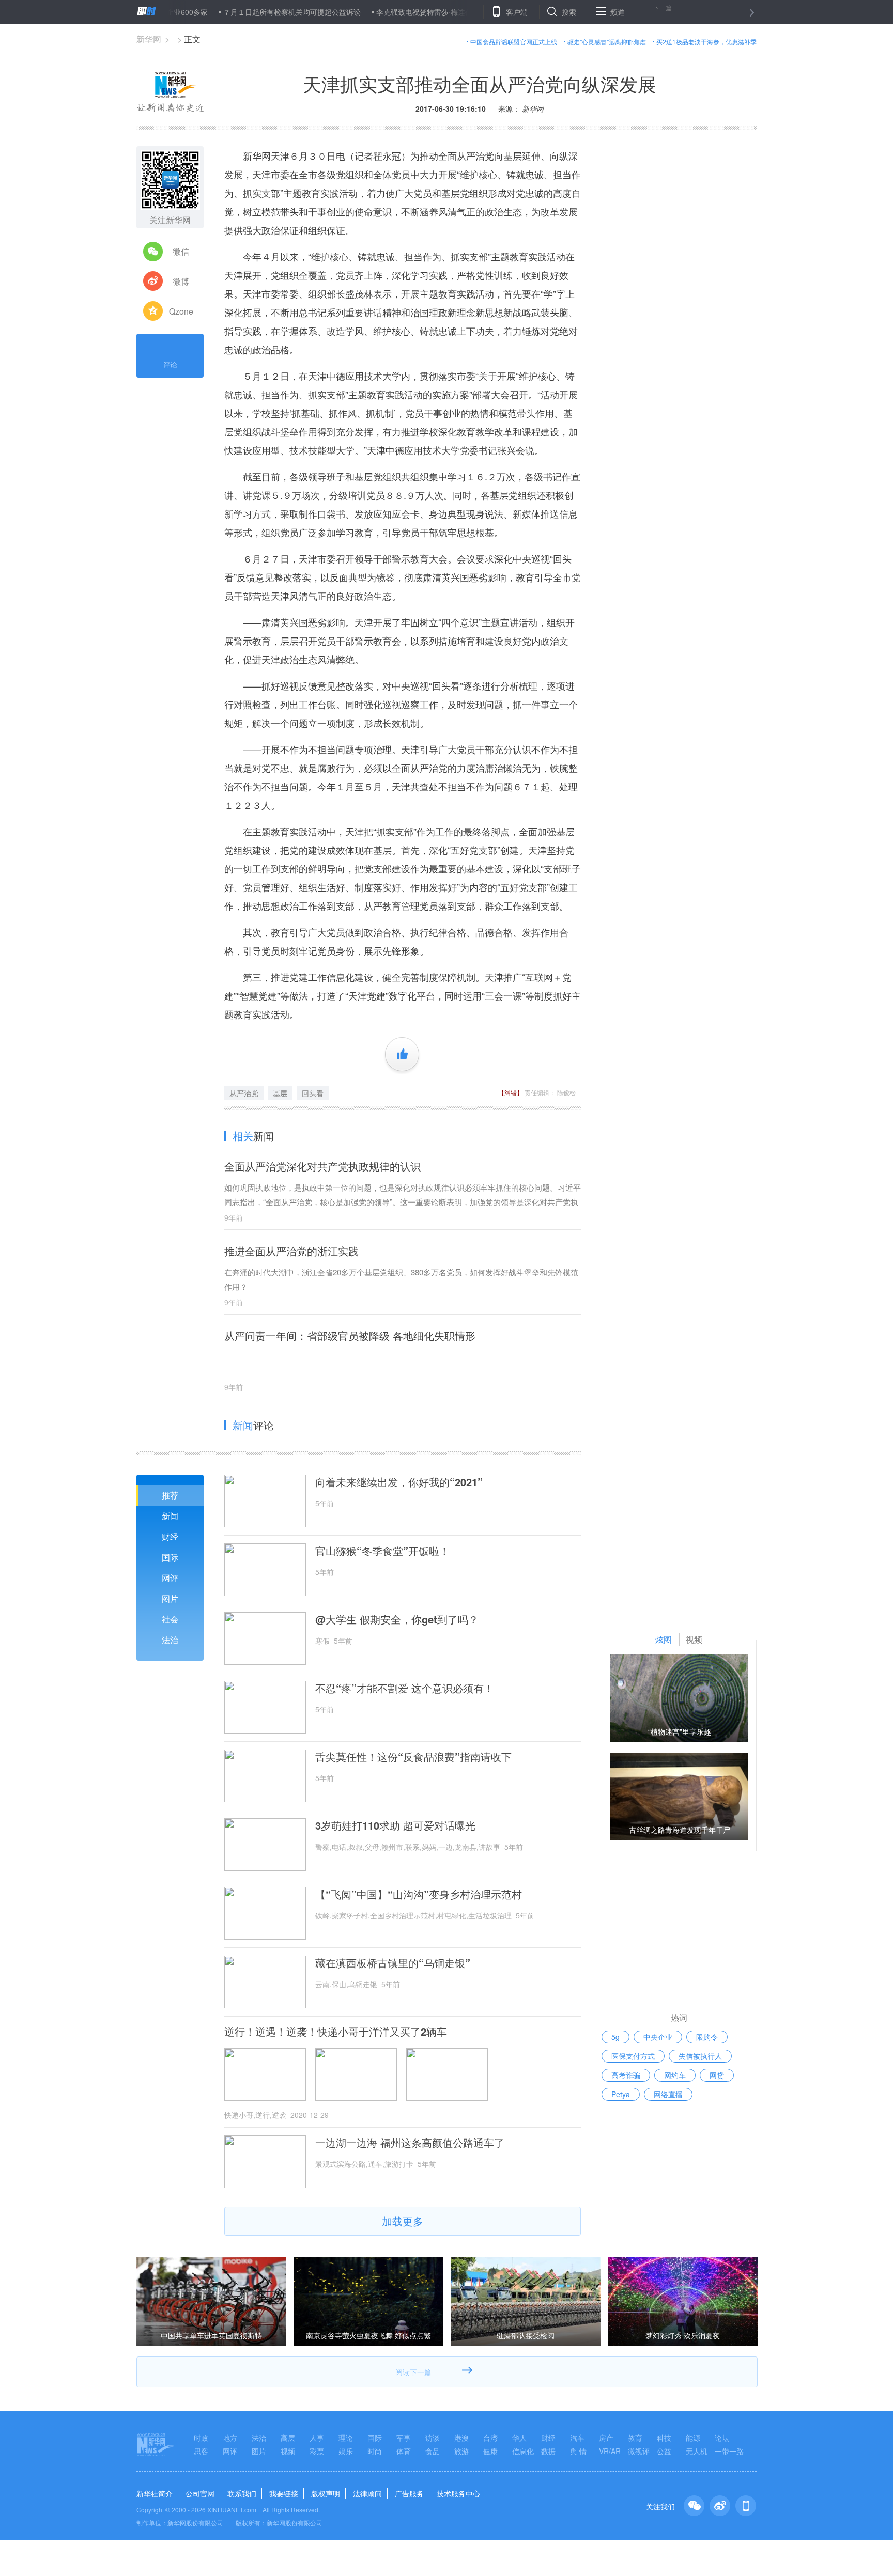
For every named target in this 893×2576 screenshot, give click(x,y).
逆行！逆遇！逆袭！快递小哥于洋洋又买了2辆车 (336, 2032)
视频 (288, 2451)
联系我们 (242, 2493)
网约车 (675, 2075)
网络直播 (668, 2094)
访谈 (433, 2438)
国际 (170, 1557)
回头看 (313, 1093)
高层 (288, 2438)
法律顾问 (367, 2493)
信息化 (523, 2451)
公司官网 (200, 2493)
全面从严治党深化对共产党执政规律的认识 (322, 1166)
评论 (170, 364)
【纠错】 (511, 1092)
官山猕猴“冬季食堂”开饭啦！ (382, 1551)
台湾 (490, 2438)
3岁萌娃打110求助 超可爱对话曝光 (395, 1825)
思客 (201, 2451)
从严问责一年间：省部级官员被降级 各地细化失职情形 (350, 1336)
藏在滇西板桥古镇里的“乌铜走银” (393, 1963)
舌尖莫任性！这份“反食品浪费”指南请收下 (413, 1757)
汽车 (577, 2438)
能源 (693, 2438)
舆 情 (578, 2451)
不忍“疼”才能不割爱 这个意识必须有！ (405, 1688)
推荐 (170, 1495)
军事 (404, 2438)
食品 (433, 2451)
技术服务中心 (458, 2493)
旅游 (461, 2451)
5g (615, 2037)
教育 (635, 2438)
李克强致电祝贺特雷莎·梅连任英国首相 (386, 12)
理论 (346, 2438)
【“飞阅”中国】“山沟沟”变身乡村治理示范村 (419, 1894)
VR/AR (610, 2451)
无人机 (697, 2451)
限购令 (707, 2037)
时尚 (375, 2451)
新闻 (170, 1516)
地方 (230, 2438)
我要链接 (284, 2493)
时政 (201, 2438)
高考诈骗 (626, 2075)
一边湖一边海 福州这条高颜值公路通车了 (410, 2143)
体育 (404, 2451)
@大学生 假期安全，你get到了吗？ (397, 1619)
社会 (170, 1619)
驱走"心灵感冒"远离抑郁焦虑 (607, 42)
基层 (280, 1093)
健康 (490, 2451)
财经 (170, 1536)
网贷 (717, 2075)
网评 (170, 1578)
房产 (606, 2438)
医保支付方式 (633, 2056)
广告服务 (409, 2493)
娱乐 (346, 2451)
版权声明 (326, 2493)
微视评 (639, 2451)
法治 (170, 1640)
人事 (317, 2438)
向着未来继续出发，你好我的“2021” (399, 1482)
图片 (170, 1598)
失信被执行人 (700, 2056)
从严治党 (244, 1093)
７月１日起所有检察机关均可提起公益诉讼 (239, 12)
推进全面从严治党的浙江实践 (291, 1251)
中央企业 (658, 2037)
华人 (519, 2438)
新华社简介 (155, 2493)
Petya (621, 2094)
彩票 (317, 2451)
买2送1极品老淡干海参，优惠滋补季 (706, 42)
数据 (548, 2451)
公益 (664, 2451)
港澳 (461, 2438)
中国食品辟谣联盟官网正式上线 (514, 42)
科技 (664, 2438)
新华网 (149, 39)
